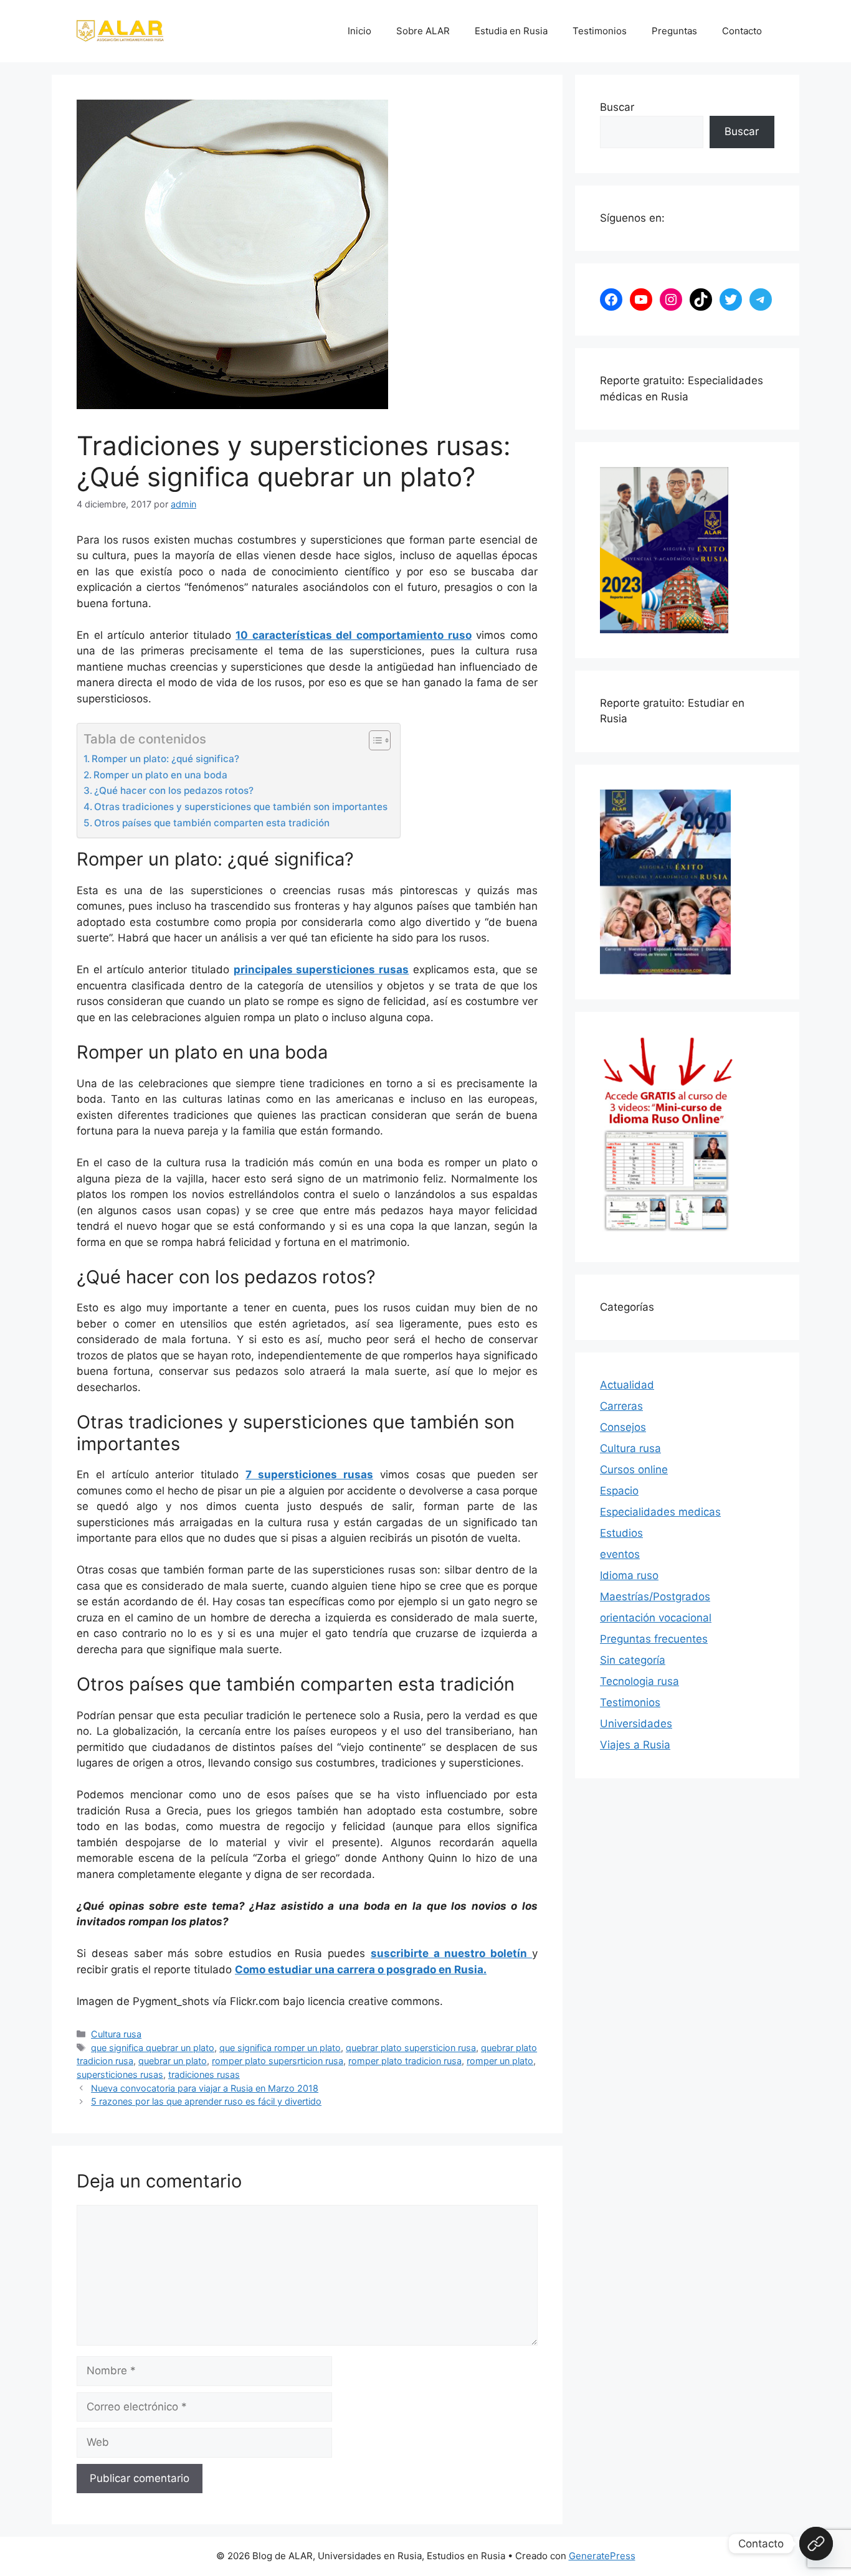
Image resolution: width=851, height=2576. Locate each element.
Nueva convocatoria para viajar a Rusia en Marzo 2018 (205, 2088)
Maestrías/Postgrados (655, 1597)
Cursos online (634, 1470)
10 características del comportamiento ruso (354, 635)
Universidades (636, 1724)
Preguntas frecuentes (654, 1639)
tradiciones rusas (204, 2074)
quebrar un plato (173, 2061)
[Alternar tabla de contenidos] (373, 740)
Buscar (617, 107)
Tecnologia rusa (639, 1681)
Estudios (621, 1533)
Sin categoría (633, 1660)
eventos (620, 1554)
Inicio (359, 31)
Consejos (623, 1427)
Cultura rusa (116, 2034)
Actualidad (627, 1385)
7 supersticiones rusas (309, 1474)
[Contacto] (816, 2544)
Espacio (619, 1491)
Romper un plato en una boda (160, 775)
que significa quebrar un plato (153, 2048)
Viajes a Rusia (635, 1745)
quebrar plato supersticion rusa (411, 2048)
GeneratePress (602, 2556)
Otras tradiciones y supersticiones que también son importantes (241, 807)
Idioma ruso (629, 1575)
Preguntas (674, 31)
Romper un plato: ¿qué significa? (165, 759)
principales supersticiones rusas (321, 970)
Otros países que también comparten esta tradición (212, 823)
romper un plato (500, 2061)
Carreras (621, 1406)
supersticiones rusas (120, 2074)
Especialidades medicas (660, 1512)
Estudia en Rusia (511, 31)
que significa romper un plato (280, 2048)
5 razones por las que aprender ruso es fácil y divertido (206, 2101)
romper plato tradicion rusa (405, 2061)
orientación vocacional (656, 1618)
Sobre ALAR (423, 31)
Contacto (742, 31)
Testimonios (600, 31)
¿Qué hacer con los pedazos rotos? (174, 790)
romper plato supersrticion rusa (278, 2061)
